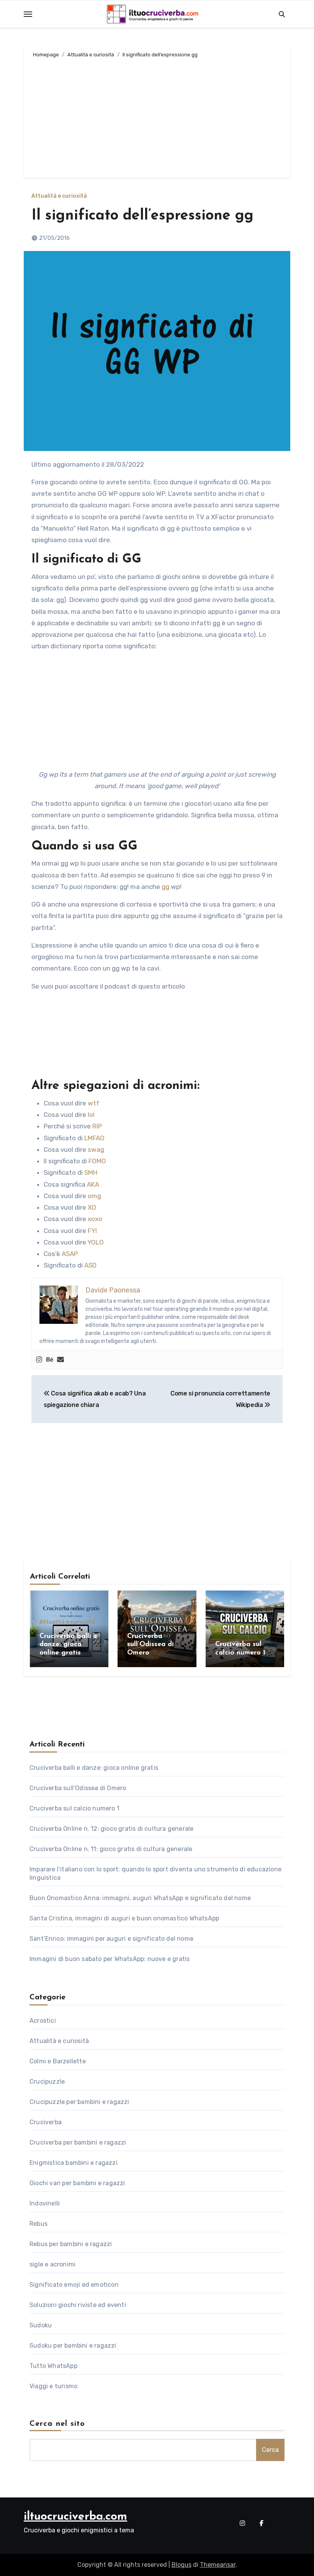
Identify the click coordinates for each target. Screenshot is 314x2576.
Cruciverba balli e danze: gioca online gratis (68, 1645)
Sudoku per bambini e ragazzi (73, 2346)
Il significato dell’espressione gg (142, 216)
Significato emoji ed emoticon (74, 2285)
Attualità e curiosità (59, 196)
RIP (97, 1126)
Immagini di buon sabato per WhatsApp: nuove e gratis (110, 1959)
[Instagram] (39, 1360)
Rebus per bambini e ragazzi (71, 2244)
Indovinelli (45, 2203)
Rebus (38, 2224)
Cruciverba (46, 2122)
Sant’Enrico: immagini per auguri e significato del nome (111, 1939)
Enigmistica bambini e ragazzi (74, 2163)
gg (165, 887)
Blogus (182, 2565)
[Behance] (50, 1360)
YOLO (96, 1242)
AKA (93, 1184)
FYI (92, 1231)
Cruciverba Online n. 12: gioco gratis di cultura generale (111, 1829)
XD (92, 1207)
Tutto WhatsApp (53, 2366)
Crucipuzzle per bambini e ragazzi (79, 2102)
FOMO (97, 1161)
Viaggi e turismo (53, 2386)
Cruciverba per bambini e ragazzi (78, 2142)
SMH (91, 1172)
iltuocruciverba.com (75, 2517)
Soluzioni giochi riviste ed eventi (78, 2305)
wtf (93, 1103)
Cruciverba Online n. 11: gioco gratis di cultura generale (111, 1849)
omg (94, 1196)
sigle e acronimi (52, 2264)
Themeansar (218, 2565)
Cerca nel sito (57, 2424)
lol (91, 1115)
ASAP (70, 1254)
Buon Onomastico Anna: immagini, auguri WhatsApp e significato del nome (140, 1898)
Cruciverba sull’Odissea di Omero (150, 1645)
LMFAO (94, 1138)
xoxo (95, 1219)
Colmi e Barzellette (58, 2061)
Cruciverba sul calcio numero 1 (74, 1808)
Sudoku (41, 2325)
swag (96, 1149)
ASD (90, 1265)
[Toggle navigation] (28, 14)
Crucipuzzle (47, 2082)
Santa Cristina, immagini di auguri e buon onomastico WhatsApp (124, 1918)
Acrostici (43, 2021)
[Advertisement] (158, 116)
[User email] (61, 1360)
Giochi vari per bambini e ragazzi (77, 2183)
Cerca (270, 2450)
